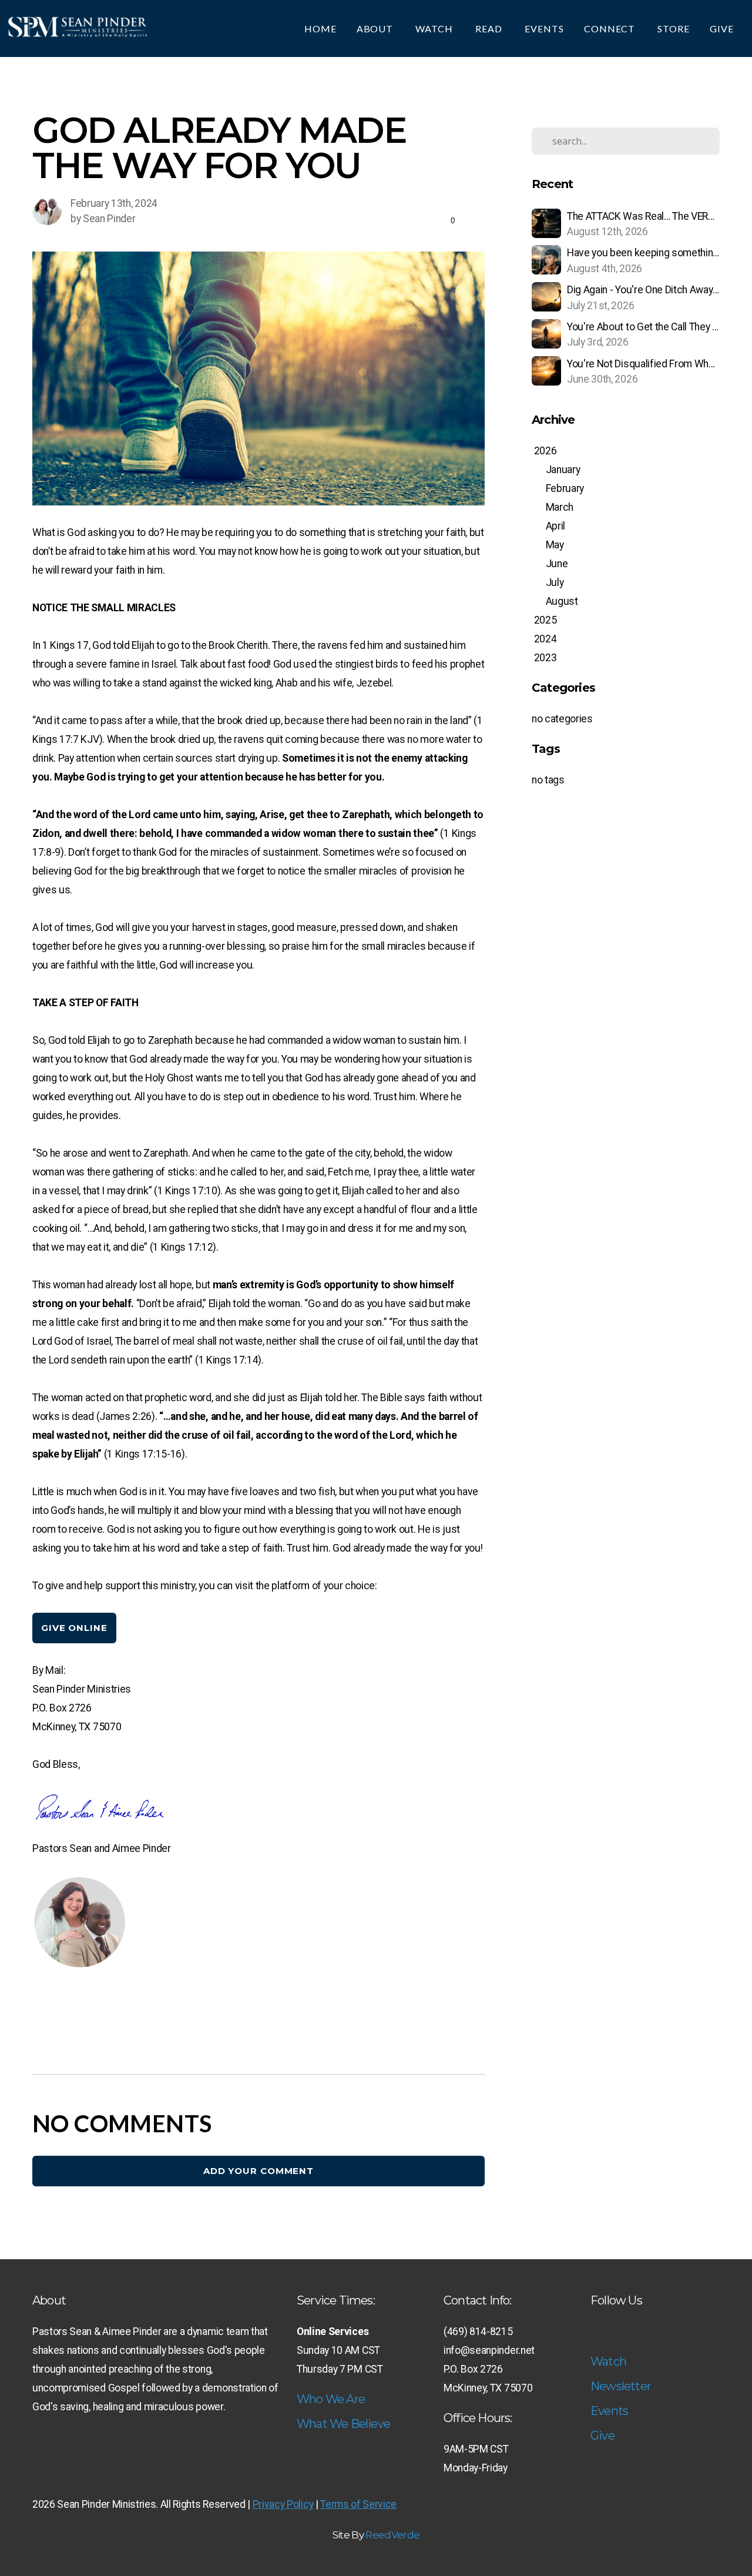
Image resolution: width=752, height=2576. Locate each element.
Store (674, 29)
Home (320, 29)
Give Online (74, 1628)
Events (544, 29)
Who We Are (331, 2399)
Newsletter (621, 2386)
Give (723, 29)
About (376, 29)
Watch (435, 29)
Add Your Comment (258, 2171)
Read (490, 29)
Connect (611, 29)
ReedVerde (392, 2535)
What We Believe (343, 2424)
